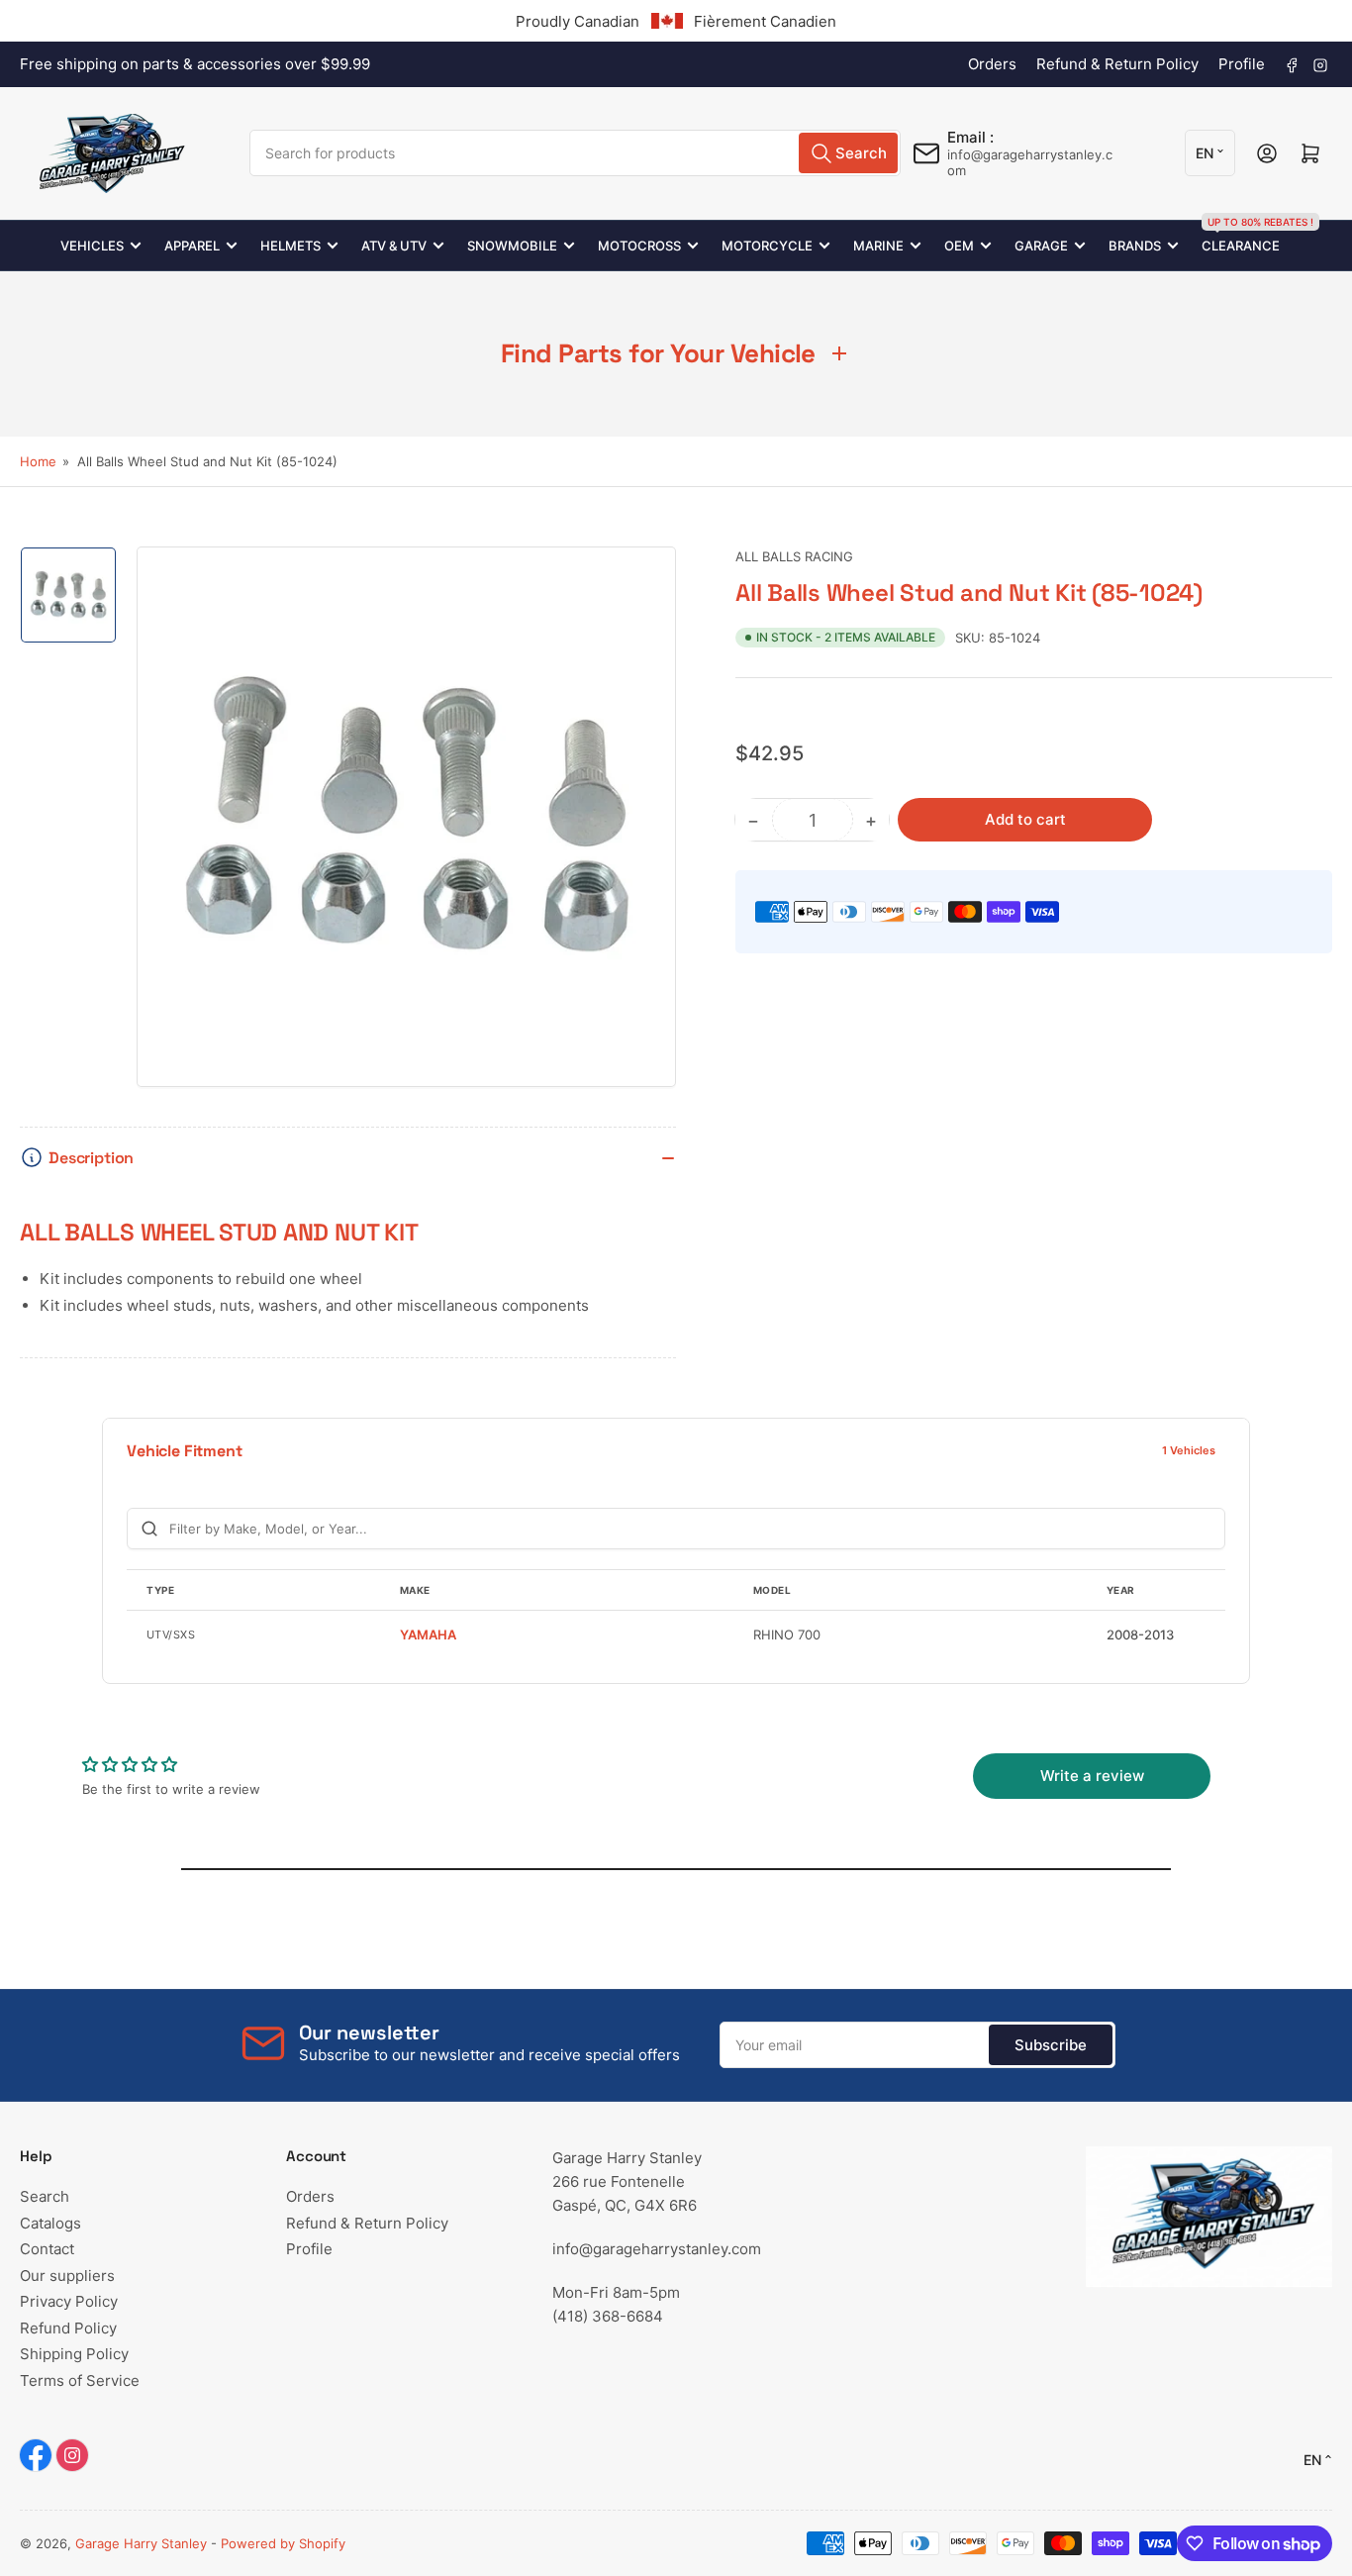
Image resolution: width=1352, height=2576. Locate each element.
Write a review (1092, 1776)
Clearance (1241, 237)
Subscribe (1051, 2045)
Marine (878, 246)
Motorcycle (767, 246)
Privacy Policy (69, 2301)
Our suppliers (67, 2276)
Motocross (639, 246)
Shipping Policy (74, 2354)
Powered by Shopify (283, 2543)
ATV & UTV (394, 246)
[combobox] (575, 153)
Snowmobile (512, 246)
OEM (959, 246)
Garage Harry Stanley (141, 2543)
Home (38, 461)
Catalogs (50, 2223)
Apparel (192, 246)
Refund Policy (68, 2328)
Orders (992, 64)
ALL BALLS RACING (794, 556)
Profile (1242, 64)
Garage (1041, 246)
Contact (47, 2249)
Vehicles (92, 246)
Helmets (290, 246)
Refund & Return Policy (1117, 64)
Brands (1135, 246)
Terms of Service (80, 2380)
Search (45, 2196)
